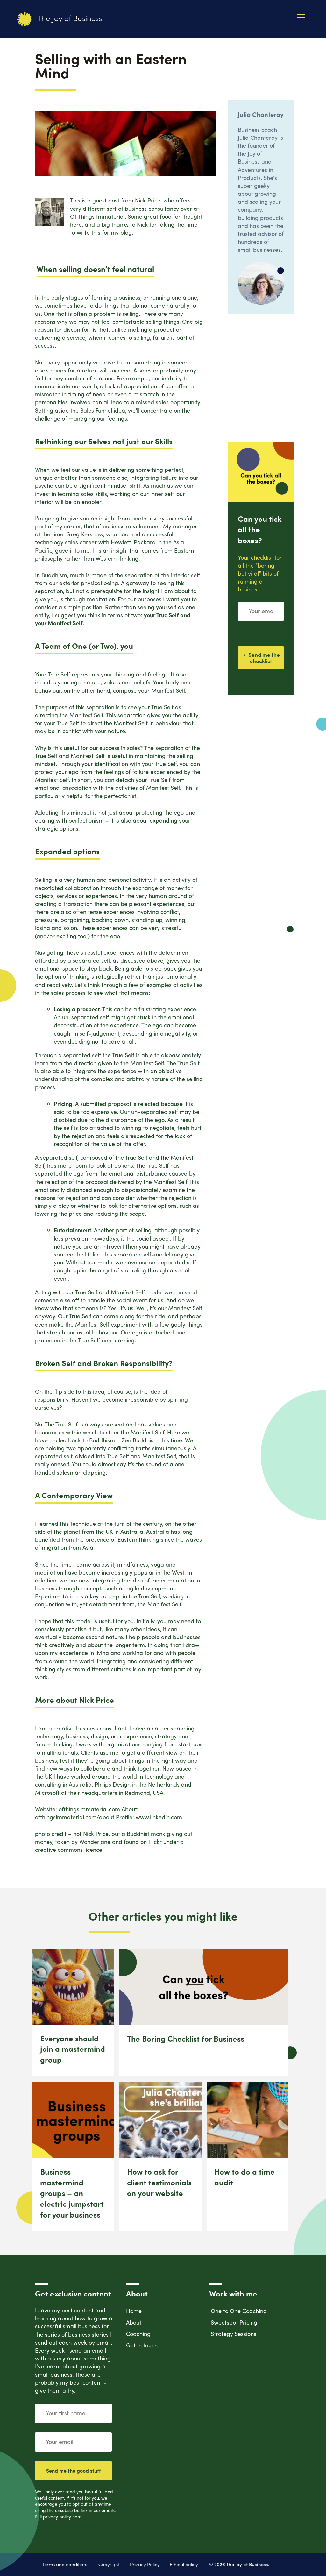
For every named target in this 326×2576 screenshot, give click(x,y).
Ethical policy (184, 2564)
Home (134, 2311)
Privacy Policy (145, 2564)
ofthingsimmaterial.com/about (75, 1817)
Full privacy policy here (58, 2516)
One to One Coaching (239, 2311)
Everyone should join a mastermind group (73, 2049)
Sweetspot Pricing (234, 2322)
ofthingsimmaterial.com (89, 1809)
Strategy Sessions (234, 2334)
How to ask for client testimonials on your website (159, 2182)
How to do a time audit (244, 2177)
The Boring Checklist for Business (186, 2038)
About (134, 2322)
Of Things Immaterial (97, 216)
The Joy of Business (69, 18)
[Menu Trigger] (301, 14)
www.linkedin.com (159, 1817)
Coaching (138, 2334)
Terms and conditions (65, 2564)
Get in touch (142, 2345)
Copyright (109, 2564)
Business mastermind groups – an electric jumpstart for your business (72, 2193)
